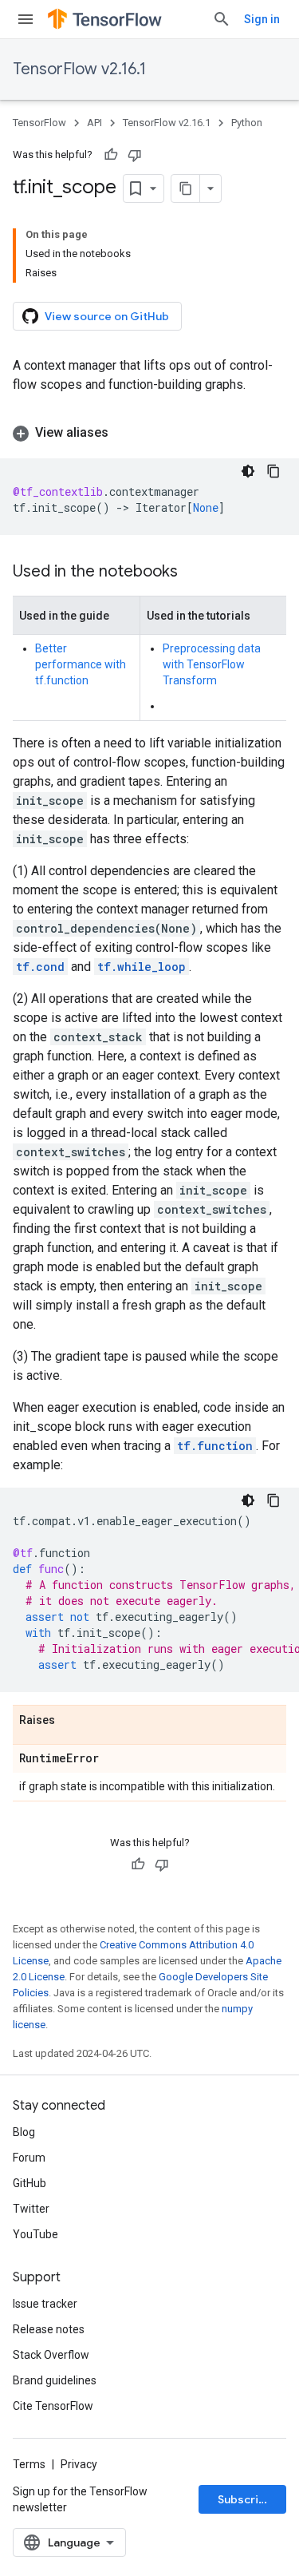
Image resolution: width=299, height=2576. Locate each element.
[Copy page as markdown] (186, 188)
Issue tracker (45, 2304)
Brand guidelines (55, 2380)
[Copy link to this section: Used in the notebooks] (194, 573)
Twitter (31, 2209)
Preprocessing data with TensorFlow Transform (212, 664)
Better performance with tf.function (81, 664)
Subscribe (245, 2499)
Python (247, 123)
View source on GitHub (107, 316)
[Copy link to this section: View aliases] (124, 433)
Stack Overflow (51, 2355)
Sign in (262, 19)
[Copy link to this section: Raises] (71, 1721)
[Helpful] (111, 155)
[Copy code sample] (273, 471)
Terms (29, 2464)
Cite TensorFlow (53, 2406)
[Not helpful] (135, 155)
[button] (149, 433)
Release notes (49, 2329)
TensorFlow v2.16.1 (79, 69)
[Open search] (222, 19)
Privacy (79, 2464)
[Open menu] (26, 19)
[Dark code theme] (248, 471)
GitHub (30, 2183)
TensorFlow (39, 123)
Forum (29, 2158)
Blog (24, 2132)
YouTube (35, 2234)
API (94, 123)
